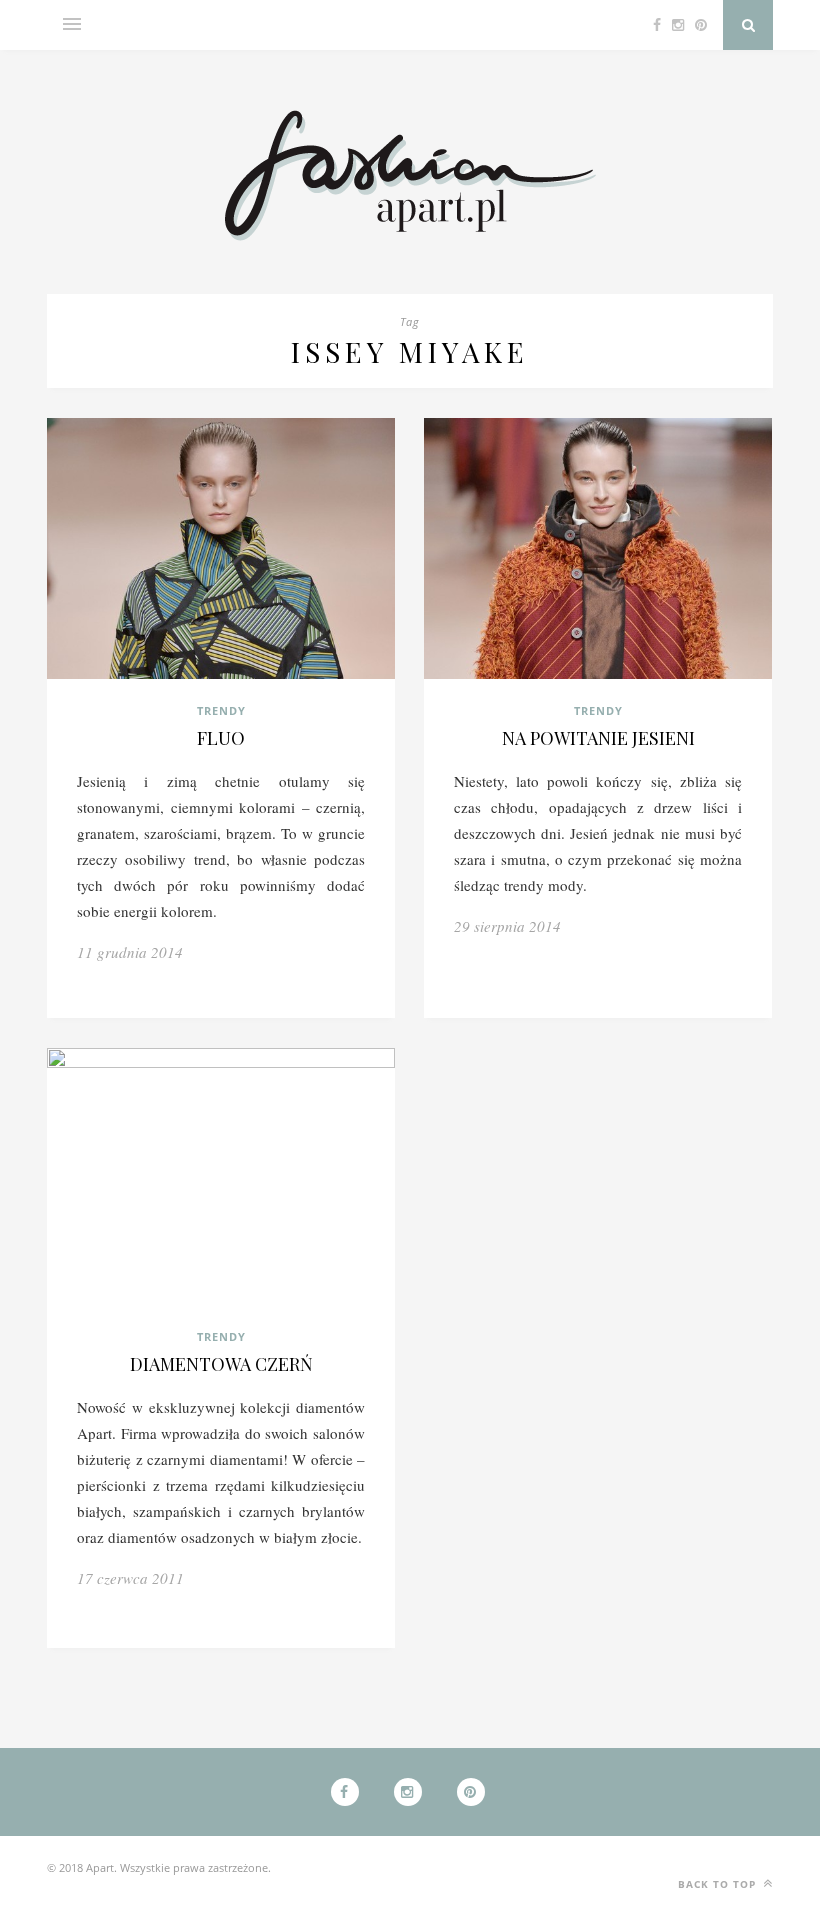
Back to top (719, 1884)
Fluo (221, 738)
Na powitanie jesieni (598, 738)
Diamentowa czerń (221, 1364)
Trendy (221, 710)
